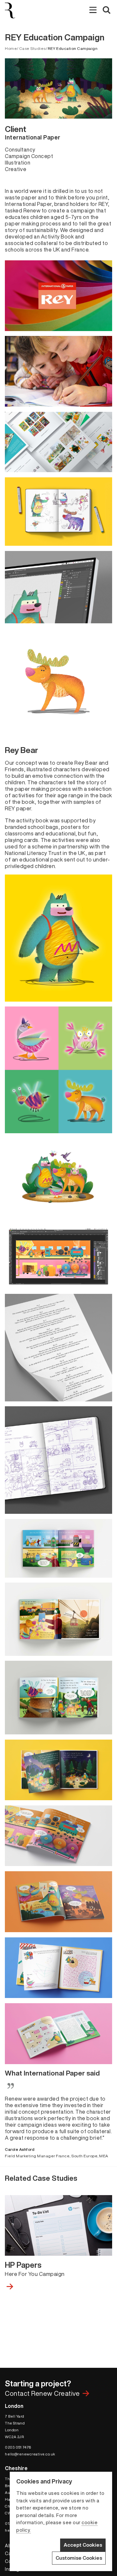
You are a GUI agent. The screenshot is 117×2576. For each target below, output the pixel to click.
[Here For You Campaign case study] (58, 2286)
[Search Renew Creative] (107, 11)
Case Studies (32, 48)
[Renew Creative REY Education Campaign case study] (58, 2225)
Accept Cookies (83, 2545)
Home (11, 48)
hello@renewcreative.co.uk (30, 2454)
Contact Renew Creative (42, 2393)
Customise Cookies (79, 2558)
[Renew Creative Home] (13, 10)
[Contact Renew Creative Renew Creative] (86, 2393)
